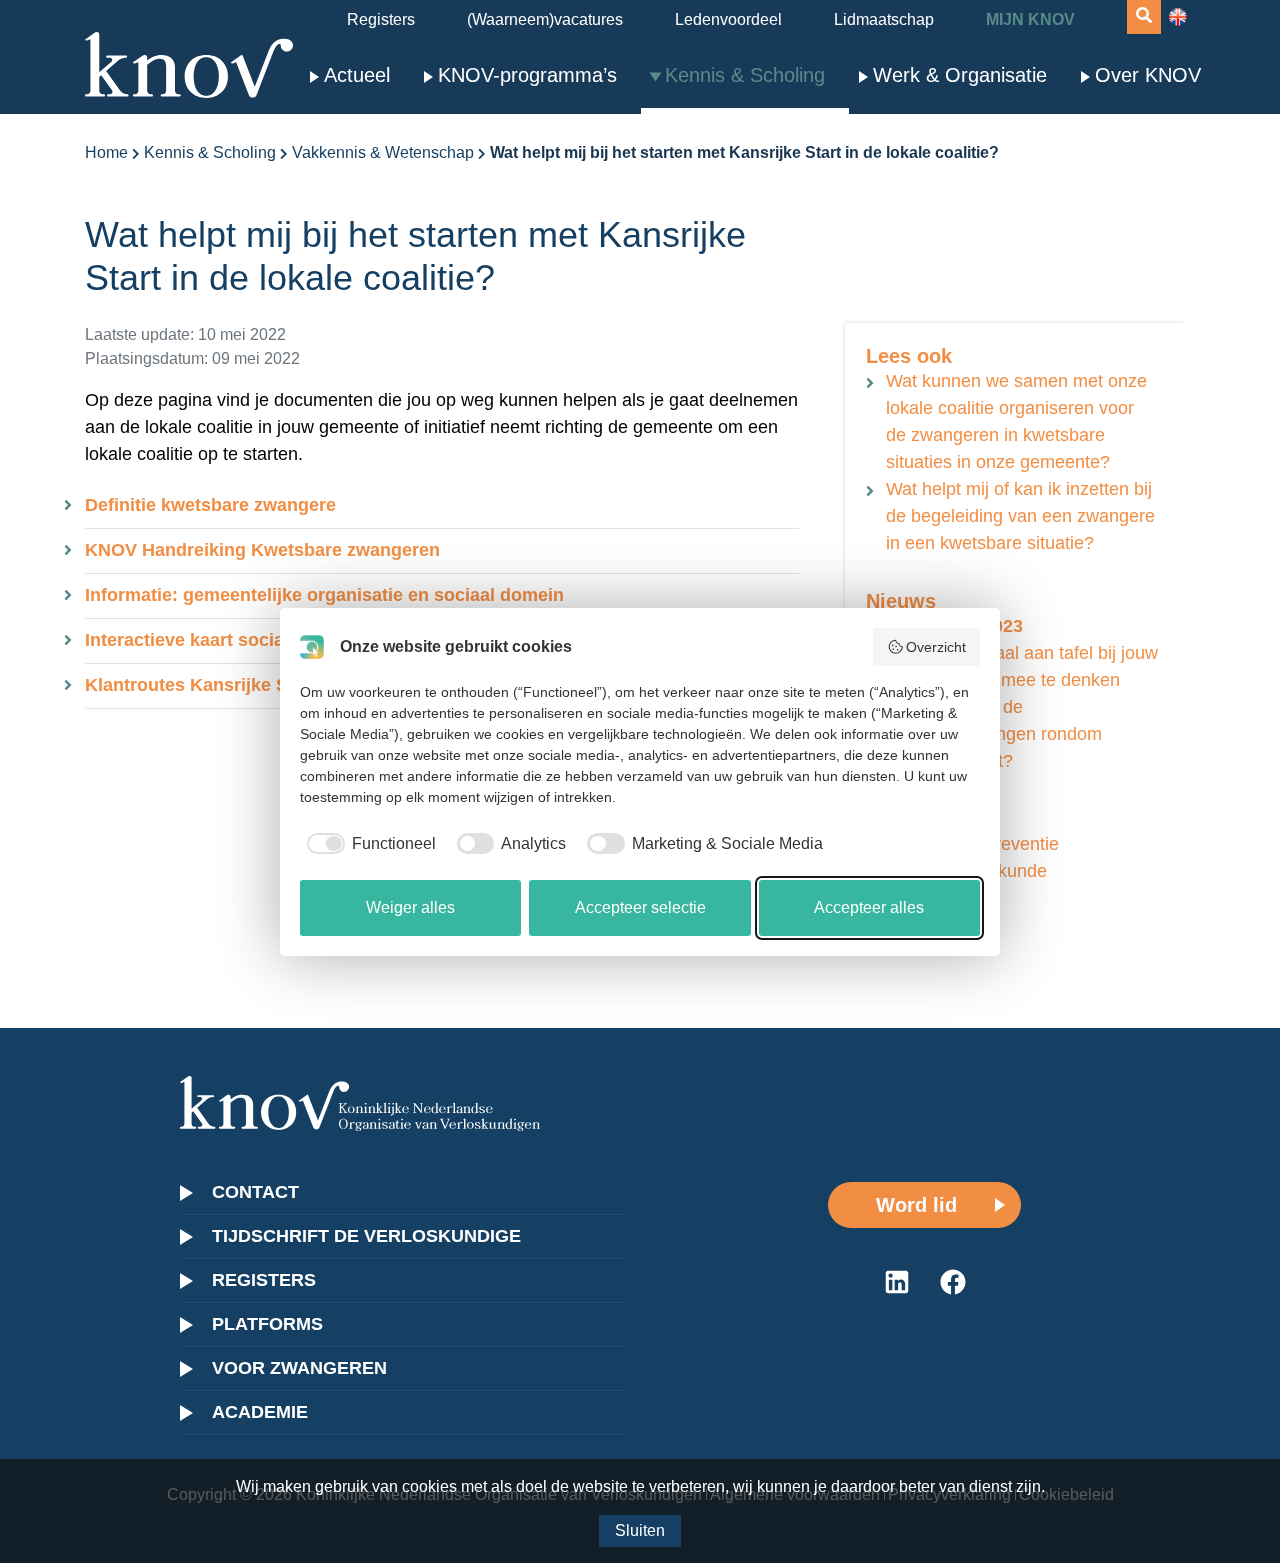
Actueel (357, 75)
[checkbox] (368, 844)
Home (106, 152)
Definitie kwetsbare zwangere (210, 505)
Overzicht (936, 647)
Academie (260, 1412)
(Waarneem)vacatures (545, 19)
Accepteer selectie (640, 907)
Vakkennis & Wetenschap (383, 152)
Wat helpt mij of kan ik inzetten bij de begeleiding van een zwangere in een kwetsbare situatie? (1020, 516)
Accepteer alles (869, 907)
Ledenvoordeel (728, 19)
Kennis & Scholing (745, 75)
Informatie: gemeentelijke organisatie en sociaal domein (324, 595)
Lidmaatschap (884, 19)
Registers (381, 19)
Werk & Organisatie (960, 75)
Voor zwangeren (299, 1368)
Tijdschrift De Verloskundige (366, 1236)
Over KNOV (1148, 75)
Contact (255, 1192)
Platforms (267, 1324)
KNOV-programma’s (527, 75)
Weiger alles (410, 907)
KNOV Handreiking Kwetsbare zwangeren (262, 550)
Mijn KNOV (1030, 19)
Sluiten (640, 1530)
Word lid (916, 1205)
